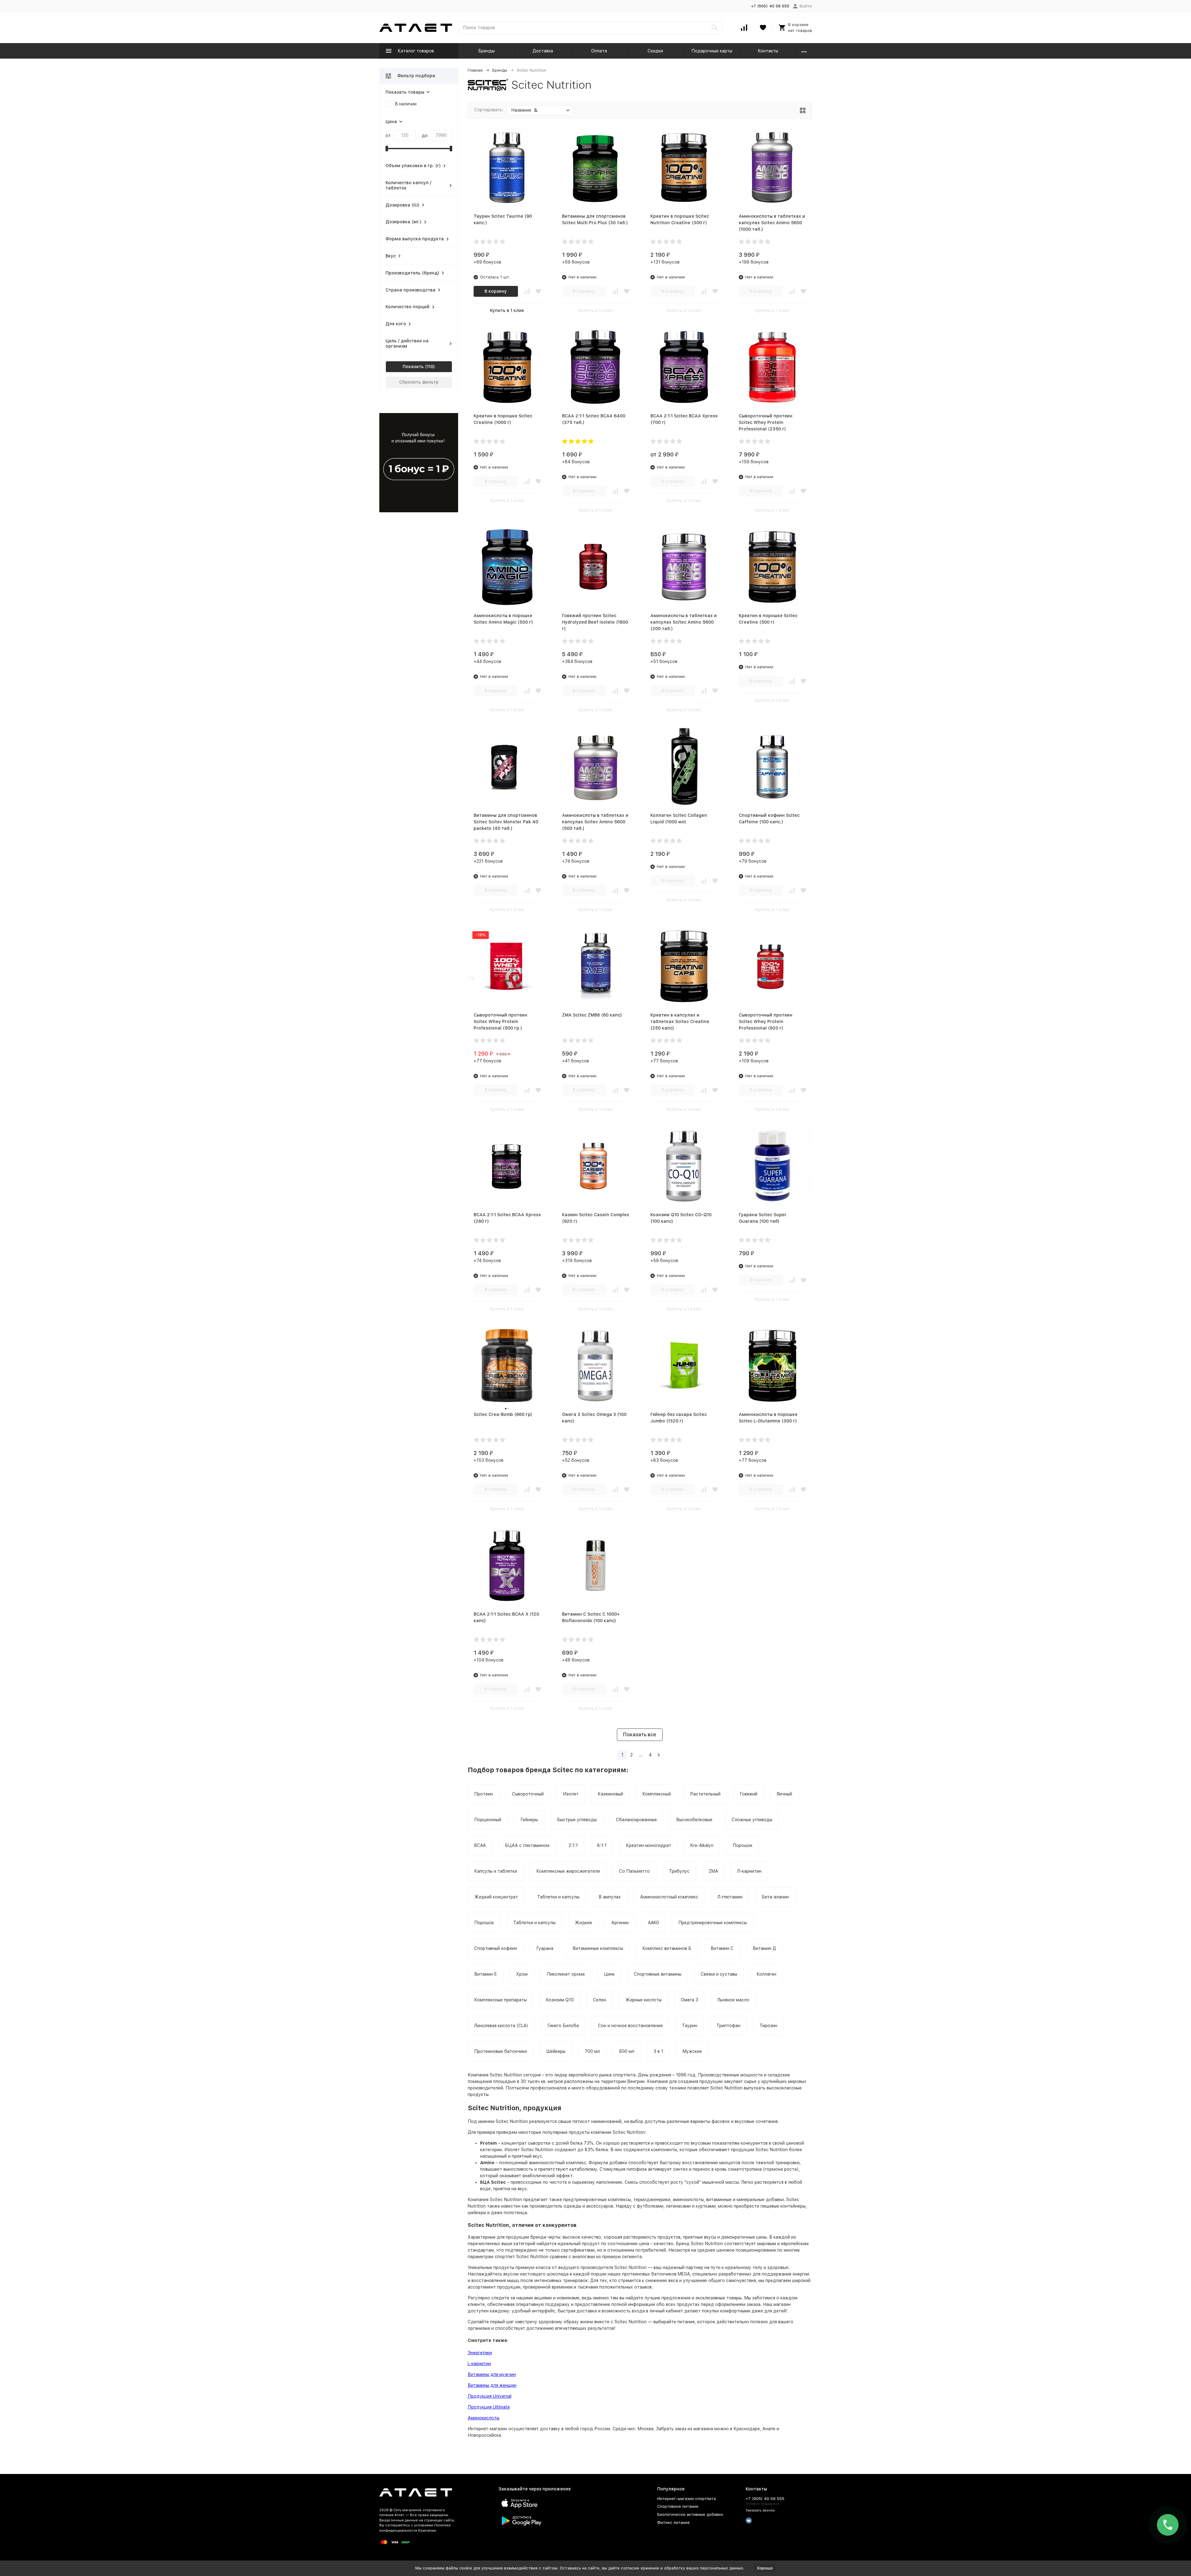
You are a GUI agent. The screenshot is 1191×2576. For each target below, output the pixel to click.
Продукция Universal (490, 2396)
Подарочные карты (712, 51)
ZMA (713, 1871)
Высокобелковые (694, 1820)
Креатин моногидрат (649, 1845)
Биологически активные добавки (690, 2514)
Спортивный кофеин (496, 1948)
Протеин (484, 1794)
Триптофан (728, 2026)
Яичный (784, 1794)
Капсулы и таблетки (496, 1871)
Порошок (743, 1845)
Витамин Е (486, 1974)
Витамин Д (764, 1948)
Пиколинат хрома (566, 1974)
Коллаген (766, 1974)
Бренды (486, 51)
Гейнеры (529, 1820)
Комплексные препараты (500, 2000)
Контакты (768, 51)
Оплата (599, 51)
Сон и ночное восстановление (630, 2026)
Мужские (692, 2051)
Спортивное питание (678, 2506)
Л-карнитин (749, 1871)
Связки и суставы (719, 1974)
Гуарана (545, 1948)
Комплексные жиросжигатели (568, 1871)
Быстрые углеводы (577, 1820)
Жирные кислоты (643, 2000)
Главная (475, 70)
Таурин (690, 2026)
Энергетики (480, 2353)
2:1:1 (573, 1845)
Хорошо (765, 2568)
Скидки (655, 51)
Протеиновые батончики (501, 2051)
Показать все (640, 1735)
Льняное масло (733, 2000)
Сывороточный (528, 1794)
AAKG (653, 1923)
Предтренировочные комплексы (713, 1923)
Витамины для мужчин (492, 2374)
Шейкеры (556, 2051)
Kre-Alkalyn (702, 1845)
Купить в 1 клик (507, 310)
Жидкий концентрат (496, 1897)
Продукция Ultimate (489, 2407)
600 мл (627, 2051)
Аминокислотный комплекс (669, 1897)
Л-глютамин (730, 1897)
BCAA (480, 1845)
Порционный (488, 1820)
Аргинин (620, 1923)
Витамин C (722, 1948)
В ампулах (610, 1897)
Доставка (543, 51)
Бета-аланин (775, 1897)
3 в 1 (658, 2051)
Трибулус (679, 1871)
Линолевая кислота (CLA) (501, 2026)
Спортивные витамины (658, 1974)
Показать (413, 367)
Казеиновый (610, 1794)
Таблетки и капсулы (558, 1897)
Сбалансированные (636, 1820)
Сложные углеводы (752, 1820)
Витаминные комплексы (598, 1948)
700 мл (592, 2051)
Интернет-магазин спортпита (687, 2499)
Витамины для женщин (492, 2385)
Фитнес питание (674, 2523)
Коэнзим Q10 (560, 2000)
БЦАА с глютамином (527, 1845)
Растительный (705, 1794)
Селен (600, 2000)
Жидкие (583, 1923)
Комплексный (657, 1794)
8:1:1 (602, 1845)
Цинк (609, 1974)
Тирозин (768, 2026)
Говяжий (749, 1794)
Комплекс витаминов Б (667, 1948)
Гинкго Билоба (563, 2026)
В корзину (496, 291)
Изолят (571, 1794)
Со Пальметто (634, 1871)
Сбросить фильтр (419, 382)
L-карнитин (479, 2364)
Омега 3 (689, 2000)
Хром (522, 1974)
